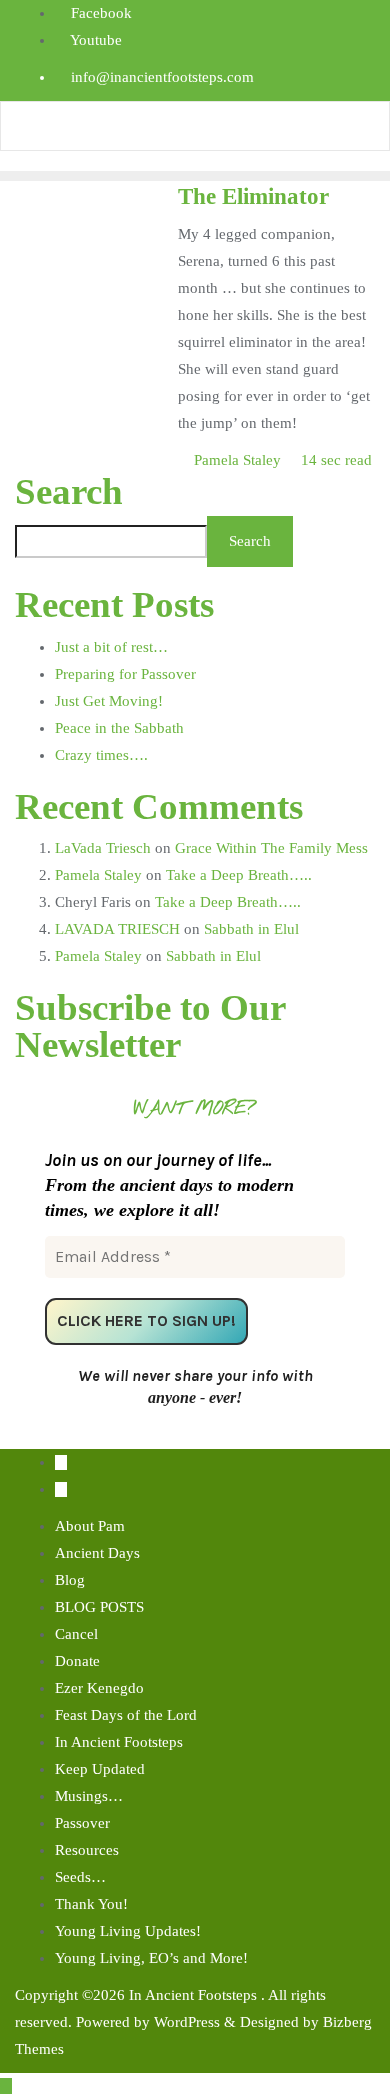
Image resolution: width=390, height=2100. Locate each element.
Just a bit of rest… (111, 647)
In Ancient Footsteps (119, 1742)
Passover (82, 1823)
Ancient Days (97, 1553)
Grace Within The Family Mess (271, 848)
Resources (87, 1850)
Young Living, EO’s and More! (151, 1958)
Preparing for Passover (125, 674)
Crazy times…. (101, 755)
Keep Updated (100, 1769)
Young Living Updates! (128, 1931)
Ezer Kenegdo (99, 1688)
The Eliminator (253, 196)
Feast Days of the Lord (126, 1715)
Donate (77, 1661)
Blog (70, 1580)
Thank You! (91, 1904)
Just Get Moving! (109, 701)
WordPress (187, 2022)
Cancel (76, 1634)
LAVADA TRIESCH (117, 929)
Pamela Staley (237, 460)
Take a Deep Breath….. (239, 875)
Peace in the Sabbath (119, 728)
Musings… (89, 1796)
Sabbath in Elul (251, 929)
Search (69, 492)
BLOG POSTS (99, 1607)
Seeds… (80, 1877)
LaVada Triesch (103, 848)
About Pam (90, 1526)
